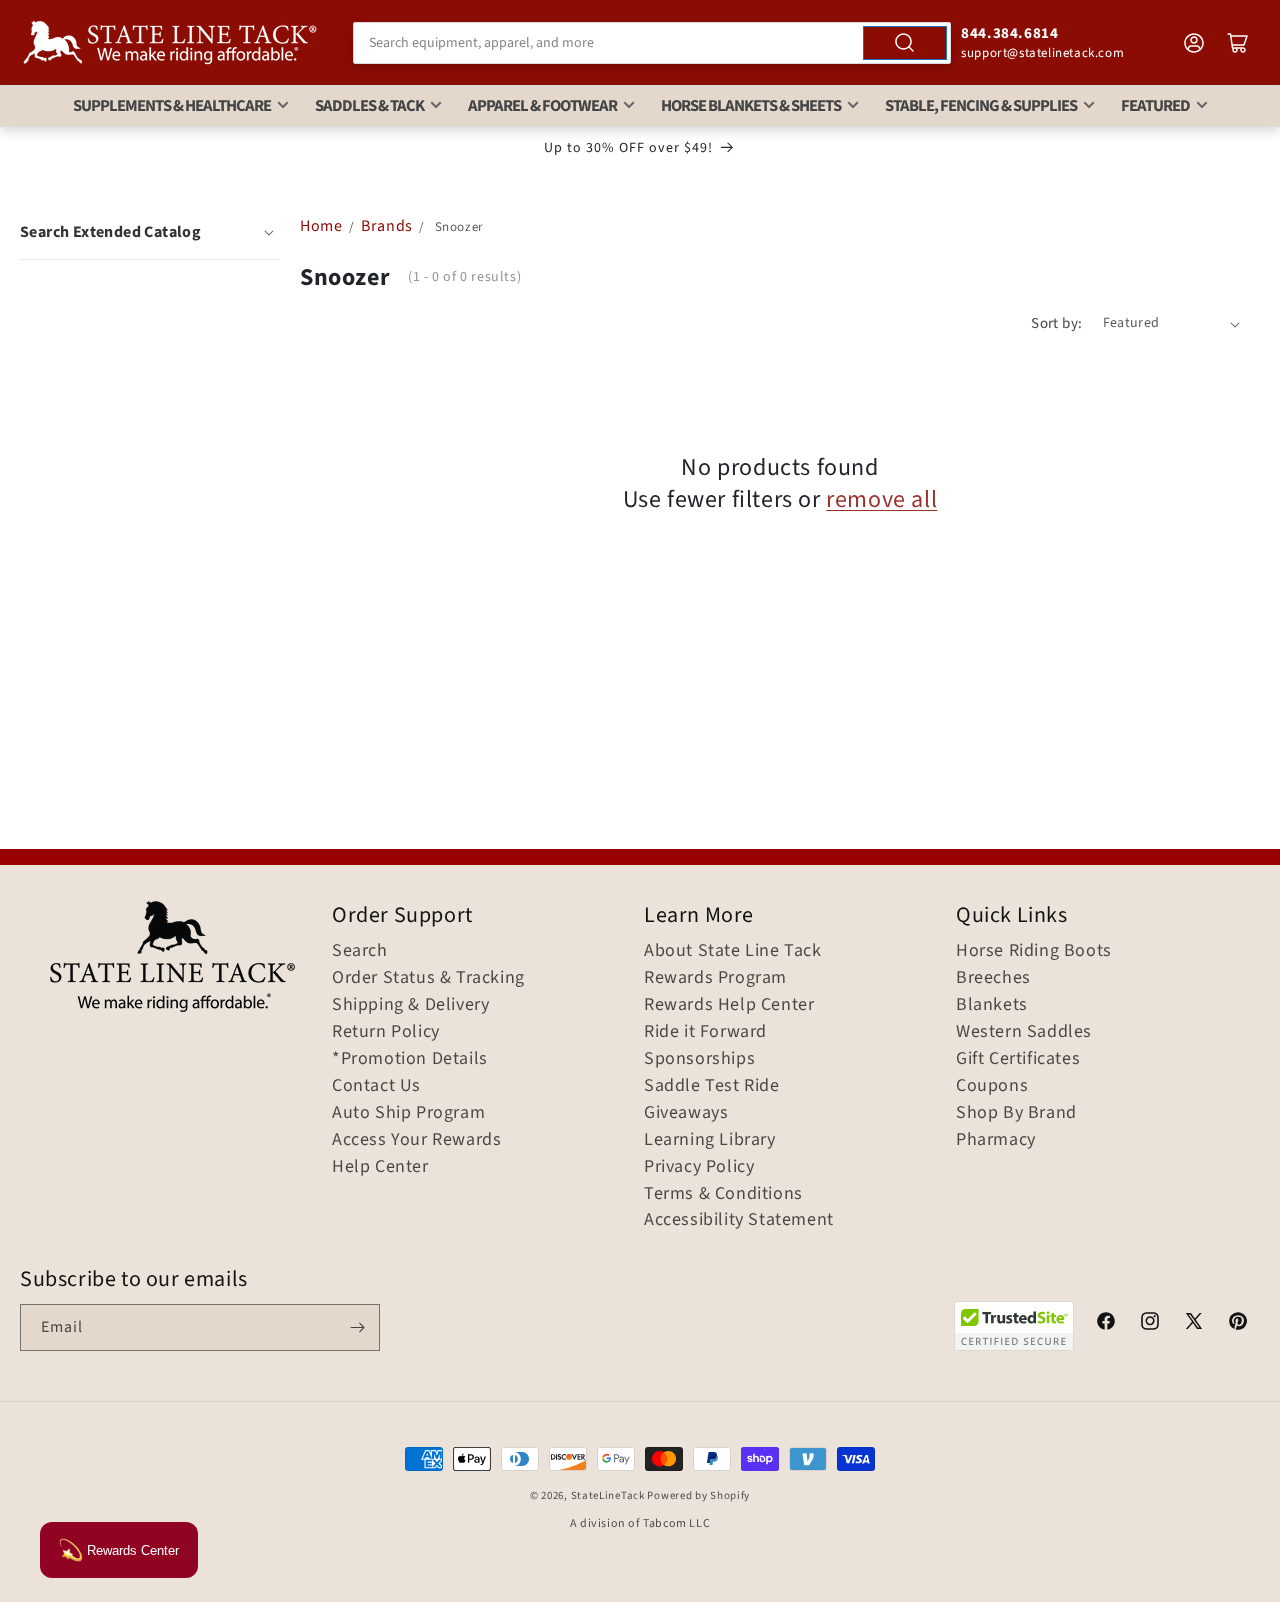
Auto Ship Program (408, 1113)
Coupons (992, 1086)
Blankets (992, 1005)
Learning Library (710, 1140)
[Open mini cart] (1238, 43)
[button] (149, 232)
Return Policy (386, 1032)
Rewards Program (715, 978)
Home (321, 226)
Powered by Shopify (698, 1495)
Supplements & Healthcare (172, 106)
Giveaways (686, 1113)
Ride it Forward (705, 1032)
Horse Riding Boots (1034, 951)
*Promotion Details (410, 1059)
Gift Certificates (1018, 1059)
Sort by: (1056, 323)
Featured (1155, 106)
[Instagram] (1150, 1324)
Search (360, 951)
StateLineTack (608, 1495)
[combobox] (652, 43)
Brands (388, 226)
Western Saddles (1024, 1032)
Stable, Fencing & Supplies (981, 106)
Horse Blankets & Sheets (751, 106)
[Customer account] (1194, 43)
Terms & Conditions (723, 1194)
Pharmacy (996, 1140)
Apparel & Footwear (542, 106)
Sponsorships (699, 1059)
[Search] (905, 43)
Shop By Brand (1016, 1113)
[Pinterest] (1238, 1324)
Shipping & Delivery (410, 1005)
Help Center (380, 1167)
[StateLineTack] (170, 42)
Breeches (993, 978)
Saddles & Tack (369, 106)
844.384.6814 (1009, 33)
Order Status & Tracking (428, 978)
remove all (881, 499)
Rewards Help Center (729, 1005)
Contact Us (376, 1086)
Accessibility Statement (739, 1220)
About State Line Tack (733, 951)
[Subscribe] (357, 1327)
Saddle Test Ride (712, 1086)
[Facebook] (1106, 1324)
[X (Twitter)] (1194, 1324)
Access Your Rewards (416, 1140)
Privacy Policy (699, 1167)
